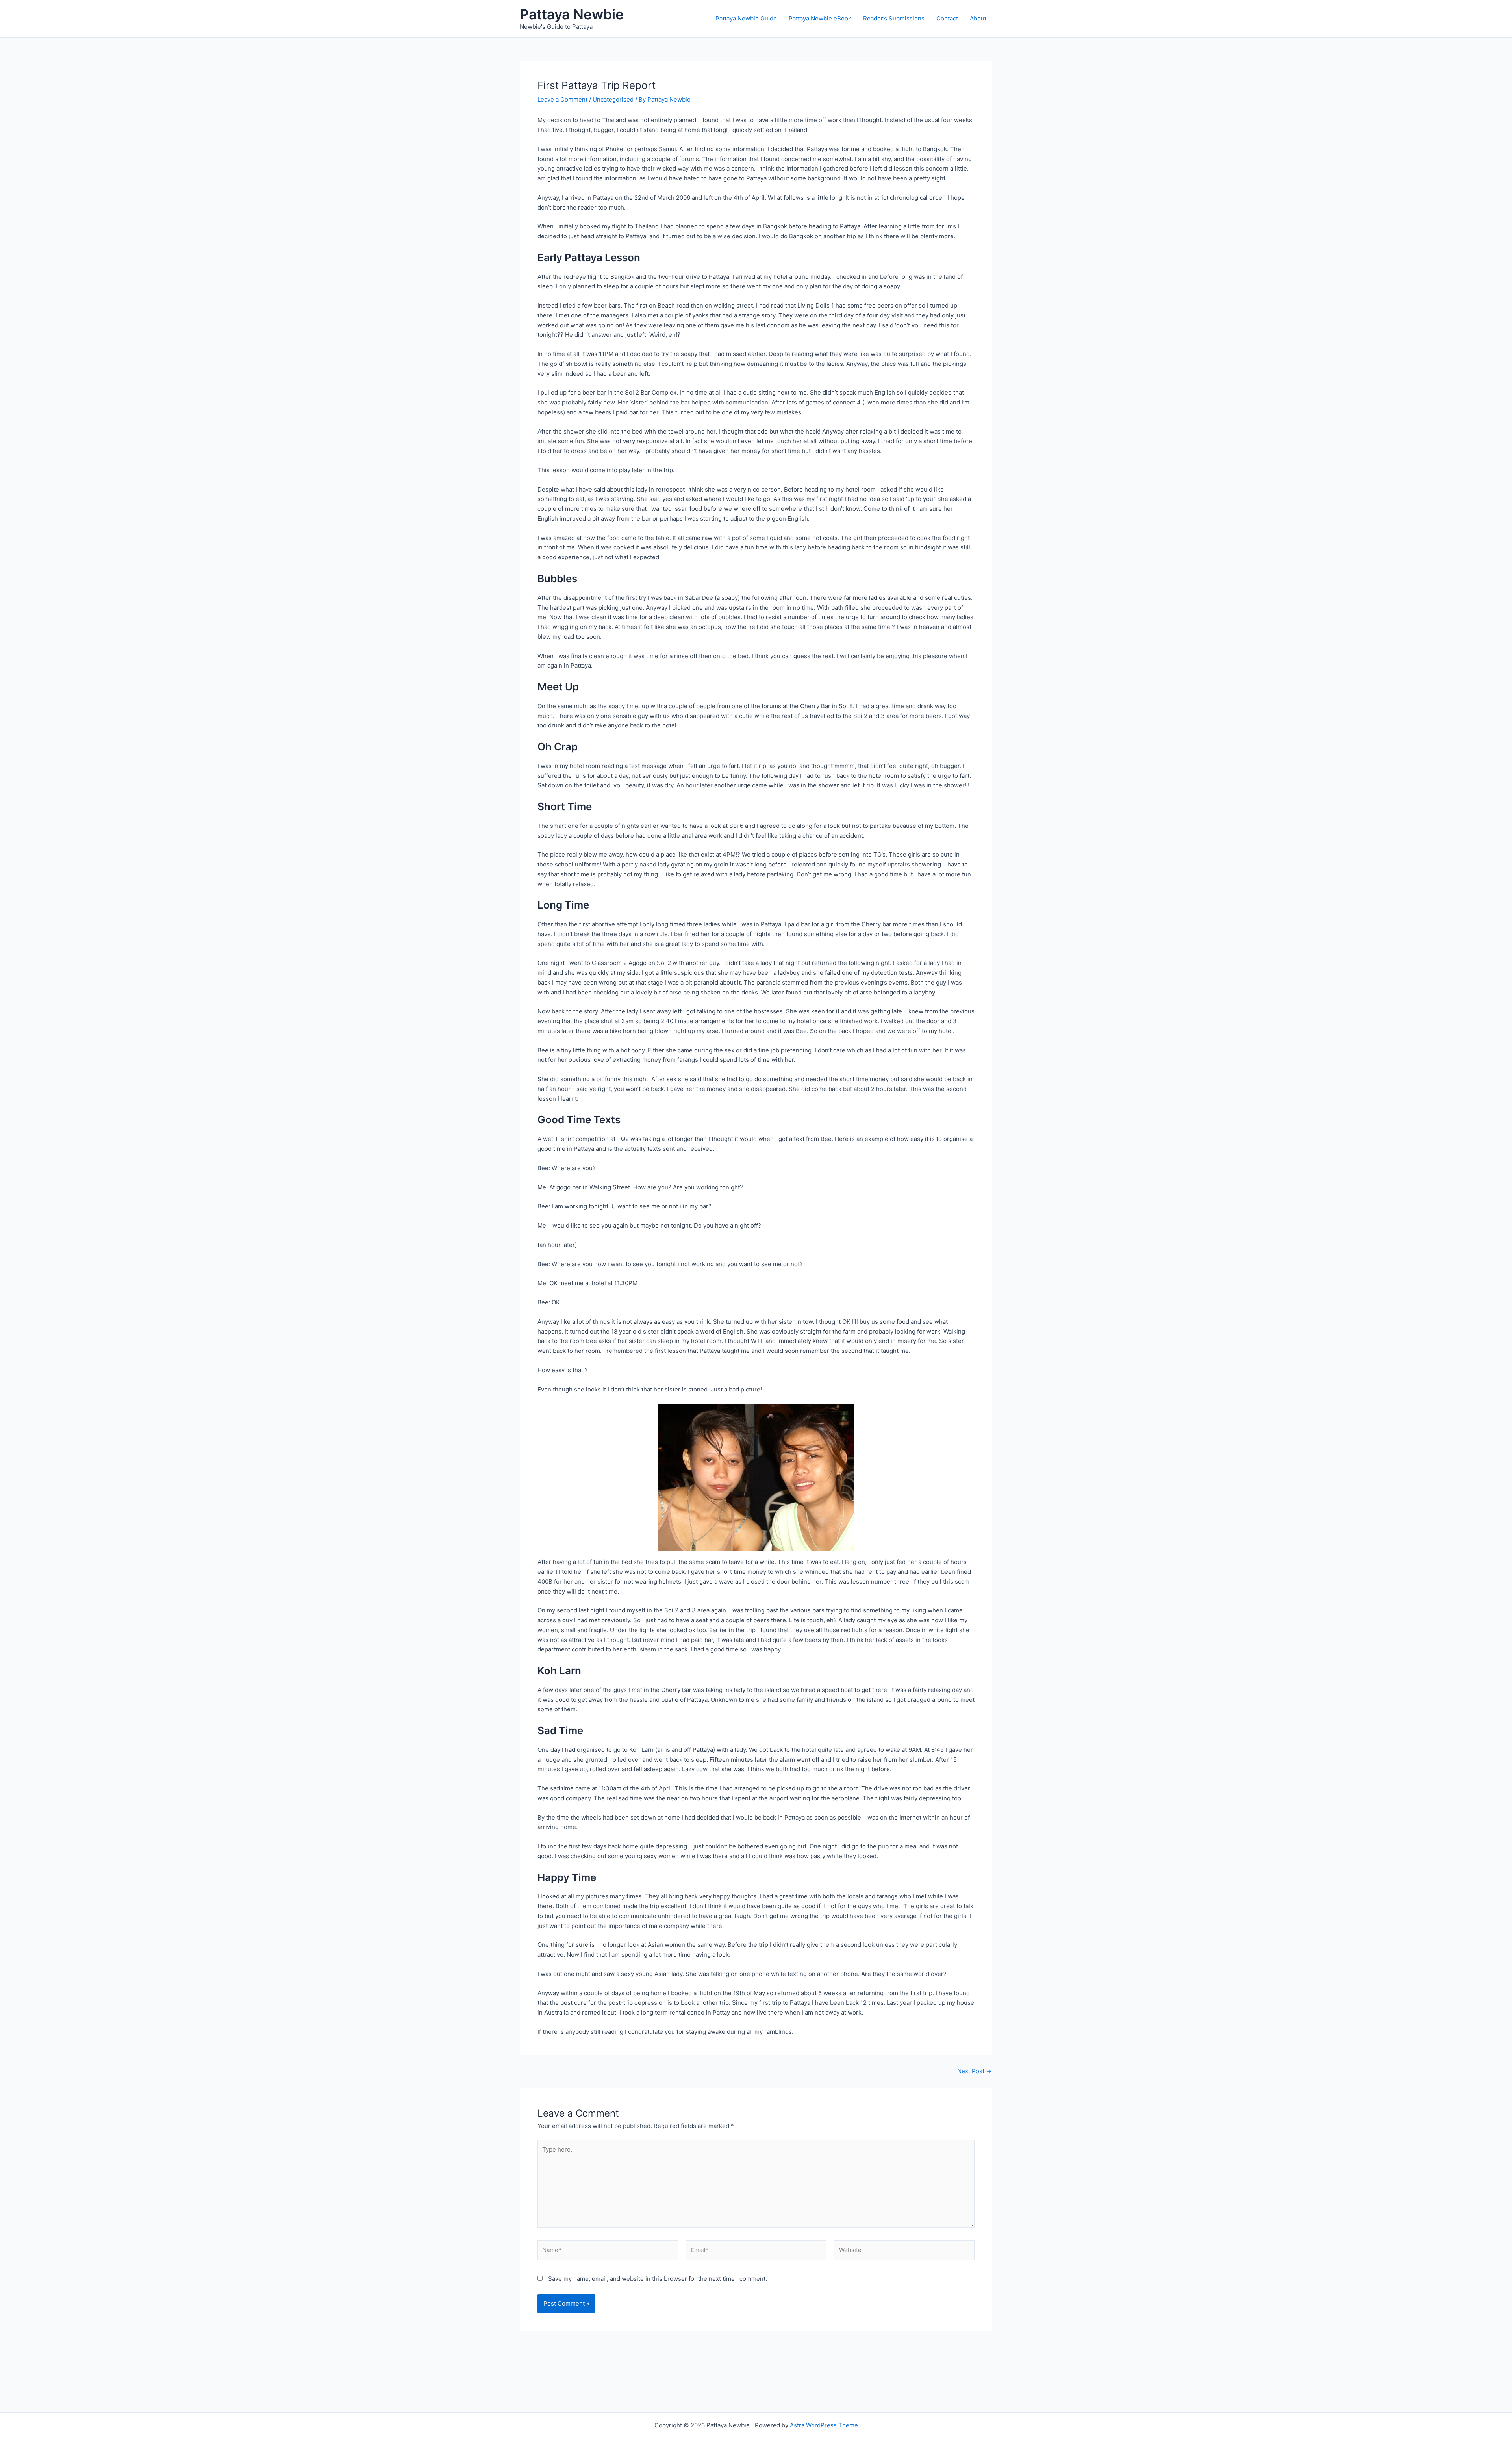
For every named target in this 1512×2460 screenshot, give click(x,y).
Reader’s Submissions (894, 18)
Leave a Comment (562, 99)
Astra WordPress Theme (824, 2425)
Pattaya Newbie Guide (746, 18)
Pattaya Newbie (572, 14)
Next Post (974, 2071)
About (978, 18)
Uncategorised (613, 99)
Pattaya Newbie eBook (820, 18)
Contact (947, 18)
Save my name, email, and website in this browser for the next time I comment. (658, 2279)
